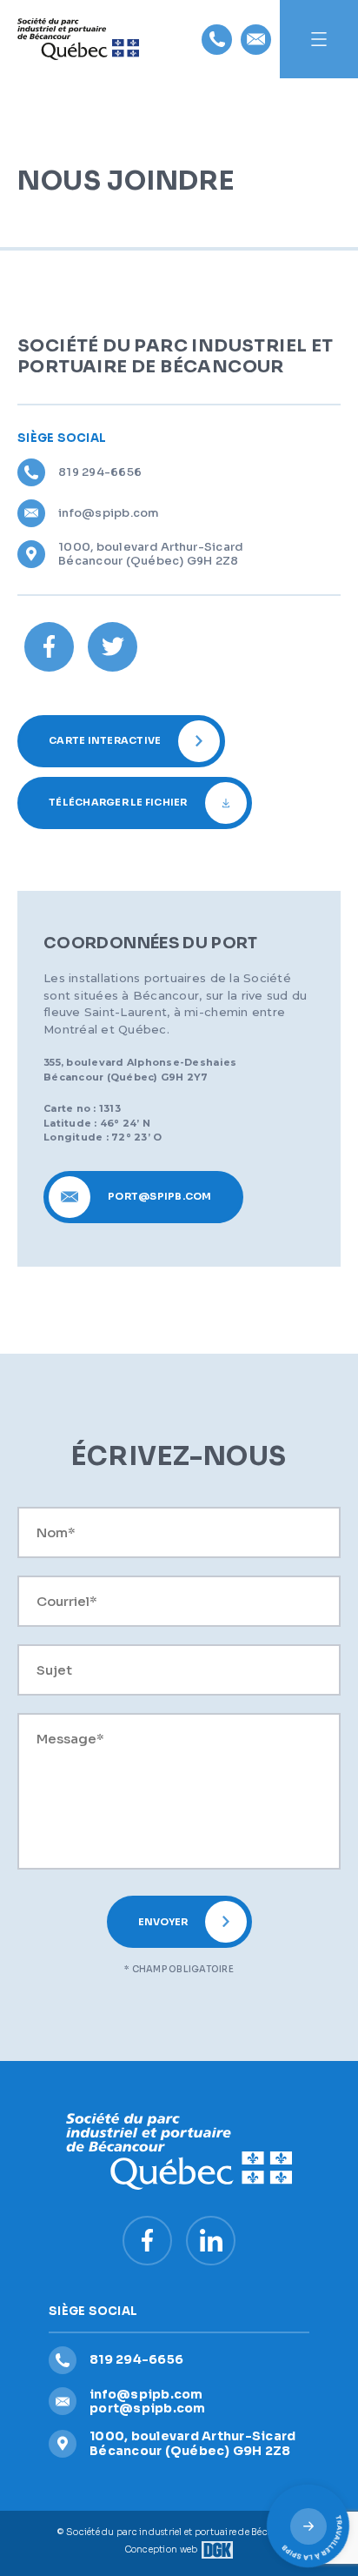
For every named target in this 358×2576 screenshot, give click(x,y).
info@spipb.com (109, 513)
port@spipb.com (148, 2408)
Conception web (162, 2549)
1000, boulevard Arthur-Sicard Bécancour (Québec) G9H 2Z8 (151, 554)
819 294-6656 (100, 472)
